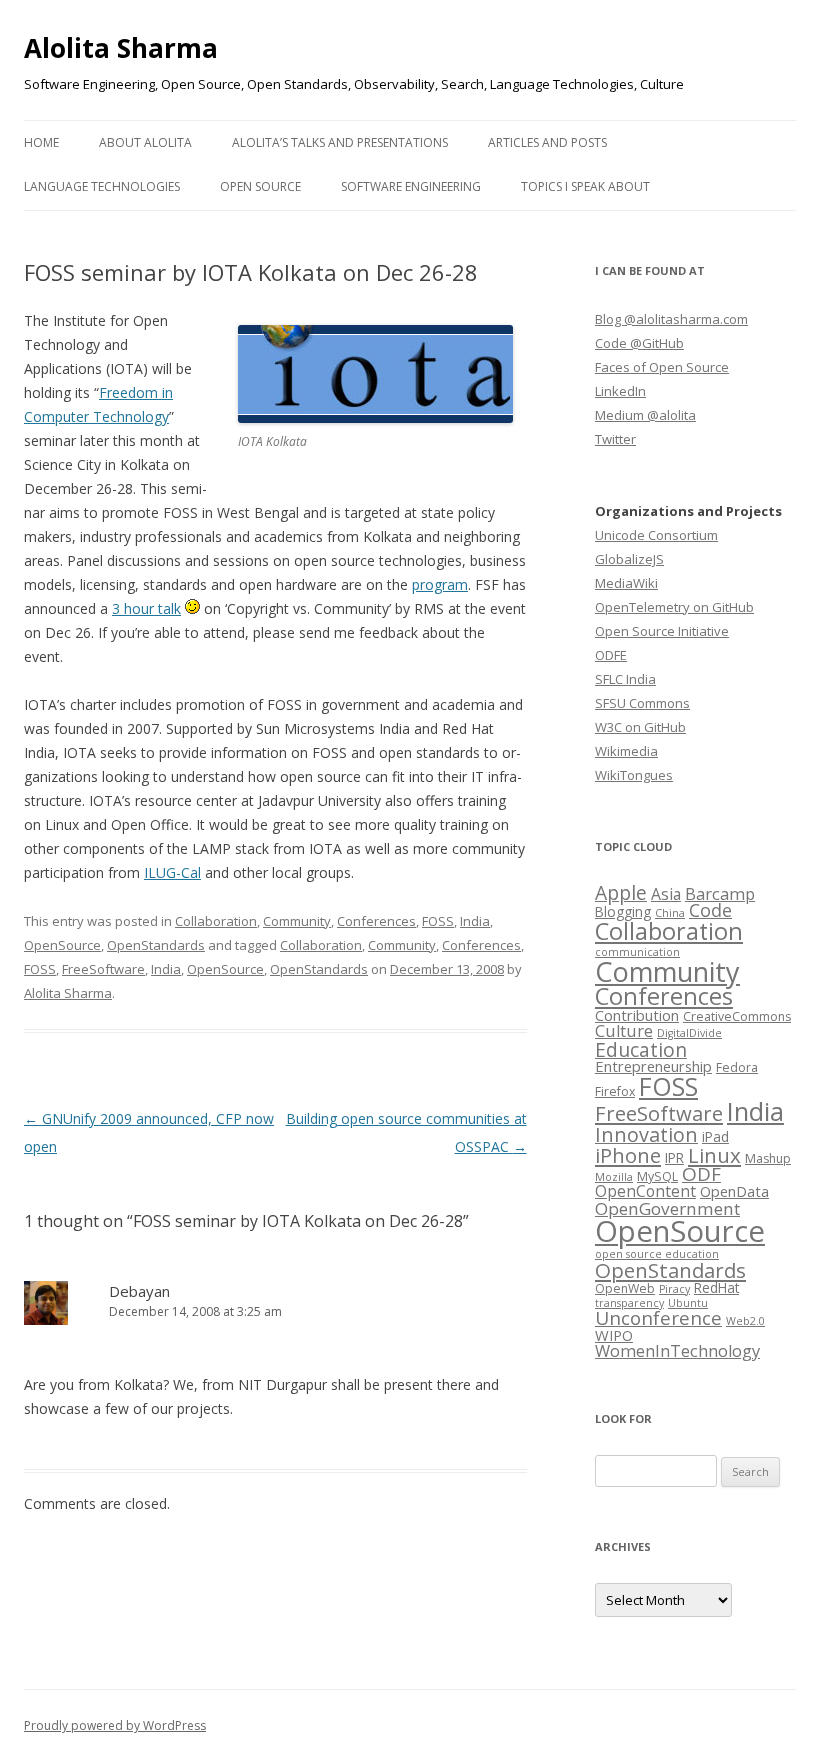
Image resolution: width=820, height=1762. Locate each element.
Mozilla (614, 1177)
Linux (714, 1155)
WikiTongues (634, 775)
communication (637, 952)
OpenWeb (625, 1288)
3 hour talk (146, 608)
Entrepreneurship (653, 1066)
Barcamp (720, 893)
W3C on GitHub (640, 727)
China (670, 913)
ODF (701, 1174)
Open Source (260, 186)
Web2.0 (745, 1321)
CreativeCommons (737, 1016)
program (440, 584)
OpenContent (645, 1191)
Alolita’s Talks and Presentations (340, 142)
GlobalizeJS (629, 559)
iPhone (628, 1155)
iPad (715, 1136)
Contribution (637, 1015)
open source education (657, 1254)
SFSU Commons (642, 703)
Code (710, 910)
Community (297, 921)
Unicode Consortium (656, 535)
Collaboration (216, 921)
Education (641, 1049)
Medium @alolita (645, 415)
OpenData (734, 1191)
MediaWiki (626, 583)
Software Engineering (411, 186)
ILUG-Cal (172, 872)
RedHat (716, 1287)
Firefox (615, 1091)
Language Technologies (102, 186)
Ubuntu (688, 1303)
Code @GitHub (639, 343)
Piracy (674, 1289)
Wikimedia (626, 751)
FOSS (438, 921)
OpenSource (62, 945)
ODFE (611, 655)
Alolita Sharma (121, 48)
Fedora (737, 1067)
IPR (674, 1157)
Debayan (139, 1291)
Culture (624, 1030)
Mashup (768, 1158)
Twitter (615, 439)
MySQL (657, 1176)
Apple (621, 892)
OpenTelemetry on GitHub (674, 607)
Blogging (623, 911)
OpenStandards (156, 945)
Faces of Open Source (662, 367)
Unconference (658, 1318)
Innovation (646, 1134)
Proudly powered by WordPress (115, 1725)
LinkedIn (620, 391)
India (475, 921)
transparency (629, 1303)
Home (41, 142)
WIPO (614, 1335)
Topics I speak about (585, 186)
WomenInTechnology (677, 1350)
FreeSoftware (103, 969)
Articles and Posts (547, 142)
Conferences (376, 921)
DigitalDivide (689, 1033)
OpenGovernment (667, 1208)
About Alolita (145, 142)
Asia (666, 894)
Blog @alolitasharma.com (671, 319)
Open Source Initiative (662, 631)
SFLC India (625, 679)
